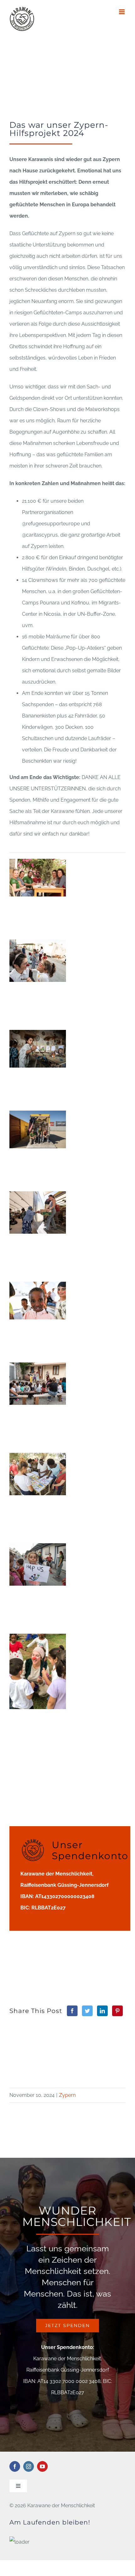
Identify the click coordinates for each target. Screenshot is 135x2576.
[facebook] (15, 2466)
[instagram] (29, 2466)
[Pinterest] (117, 2011)
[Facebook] (72, 2011)
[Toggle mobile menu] (122, 12)
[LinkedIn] (102, 2011)
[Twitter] (87, 2011)
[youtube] (42, 2466)
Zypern (67, 2095)
